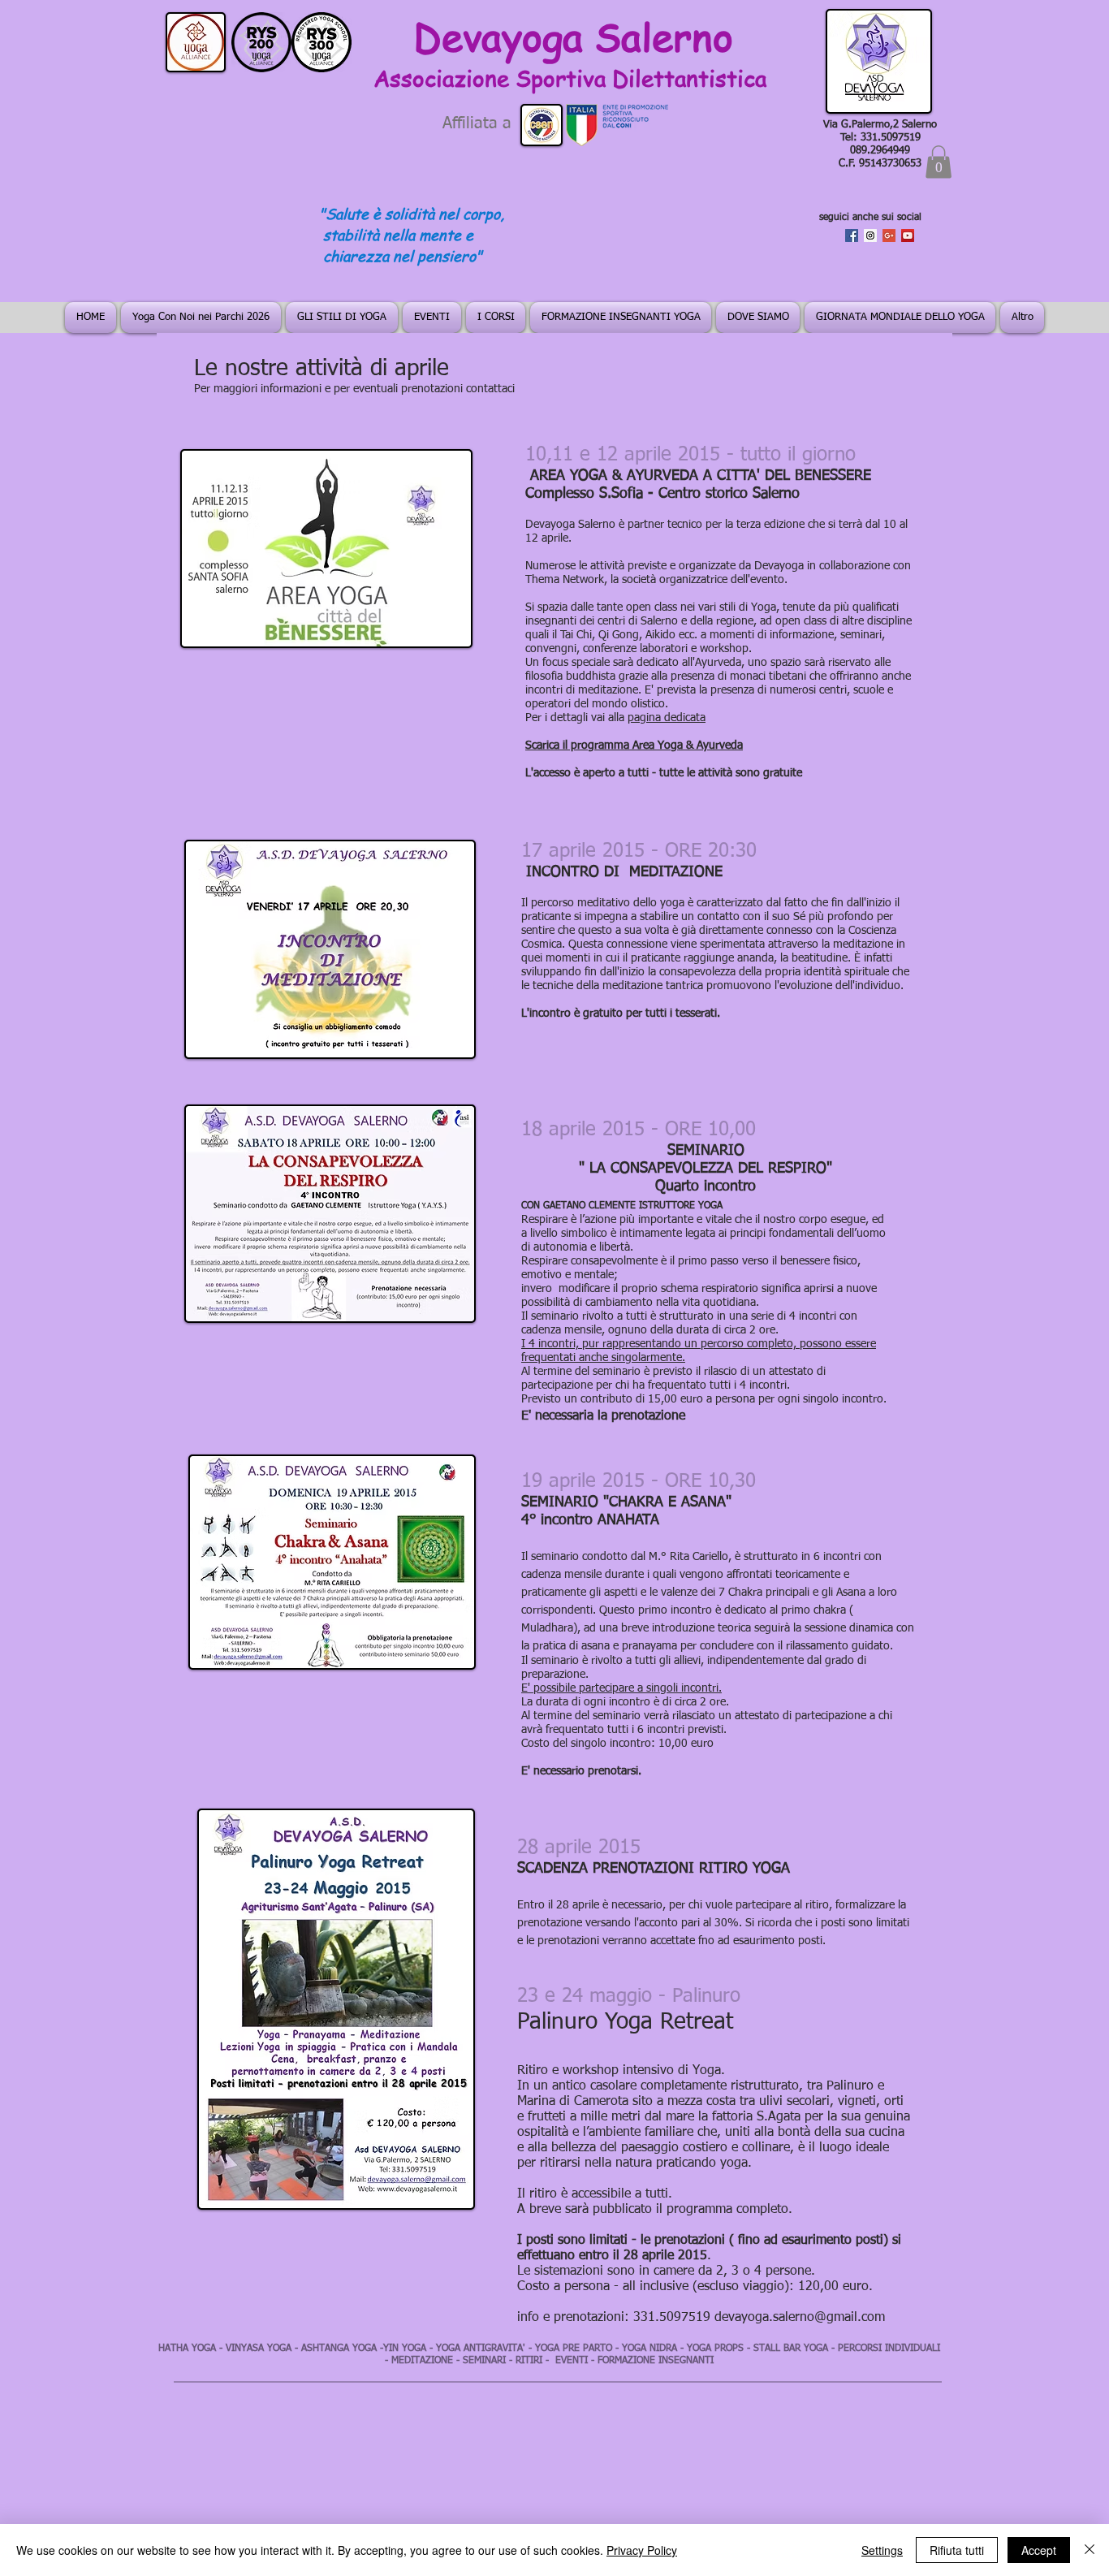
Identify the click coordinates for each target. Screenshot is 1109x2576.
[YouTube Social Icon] (908, 236)
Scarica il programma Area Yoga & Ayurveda (634, 746)
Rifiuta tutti (957, 2550)
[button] (939, 162)
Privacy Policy (642, 2550)
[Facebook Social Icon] (852, 236)
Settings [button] (882, 2550)
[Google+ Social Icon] (889, 236)
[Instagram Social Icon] (870, 236)
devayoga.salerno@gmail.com (800, 2318)
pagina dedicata (667, 718)
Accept (1039, 2550)
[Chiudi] (1090, 2550)
